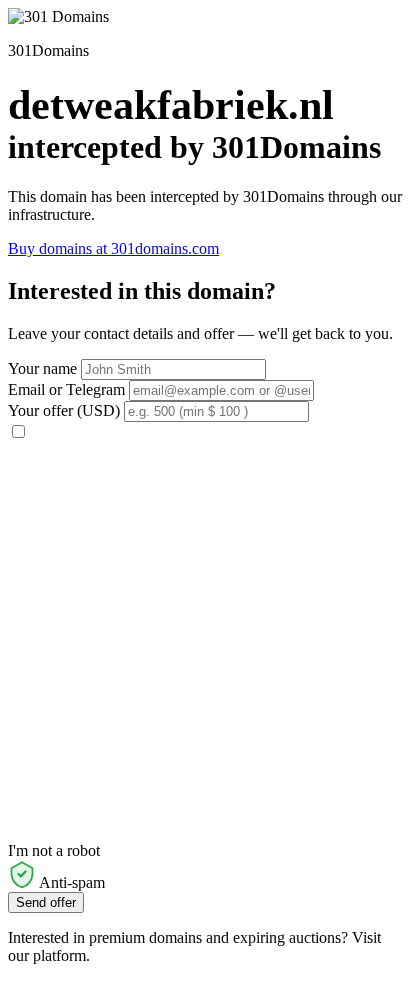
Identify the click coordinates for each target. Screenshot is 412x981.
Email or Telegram (66, 389)
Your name (42, 368)
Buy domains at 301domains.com (113, 248)
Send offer (46, 902)
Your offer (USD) (64, 410)
